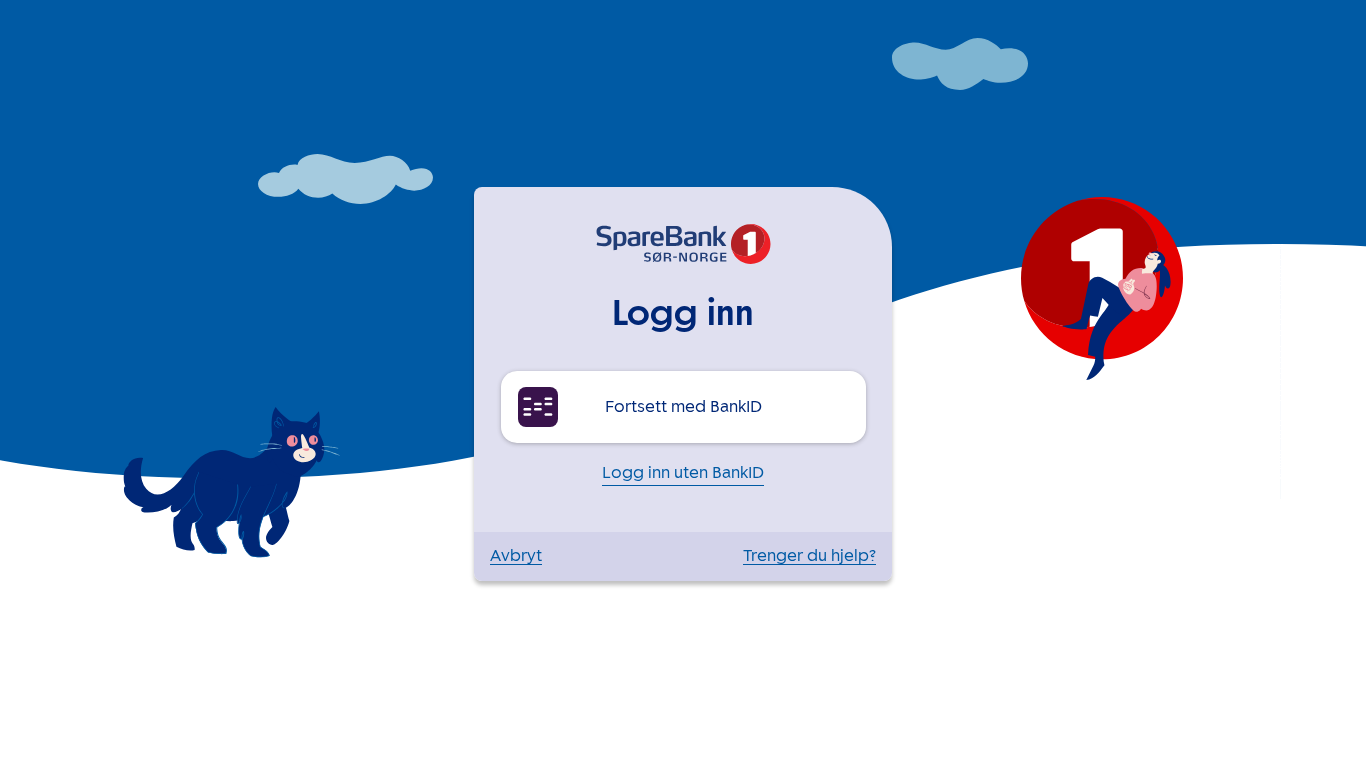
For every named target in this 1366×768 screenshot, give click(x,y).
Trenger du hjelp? (809, 556)
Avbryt (516, 556)
